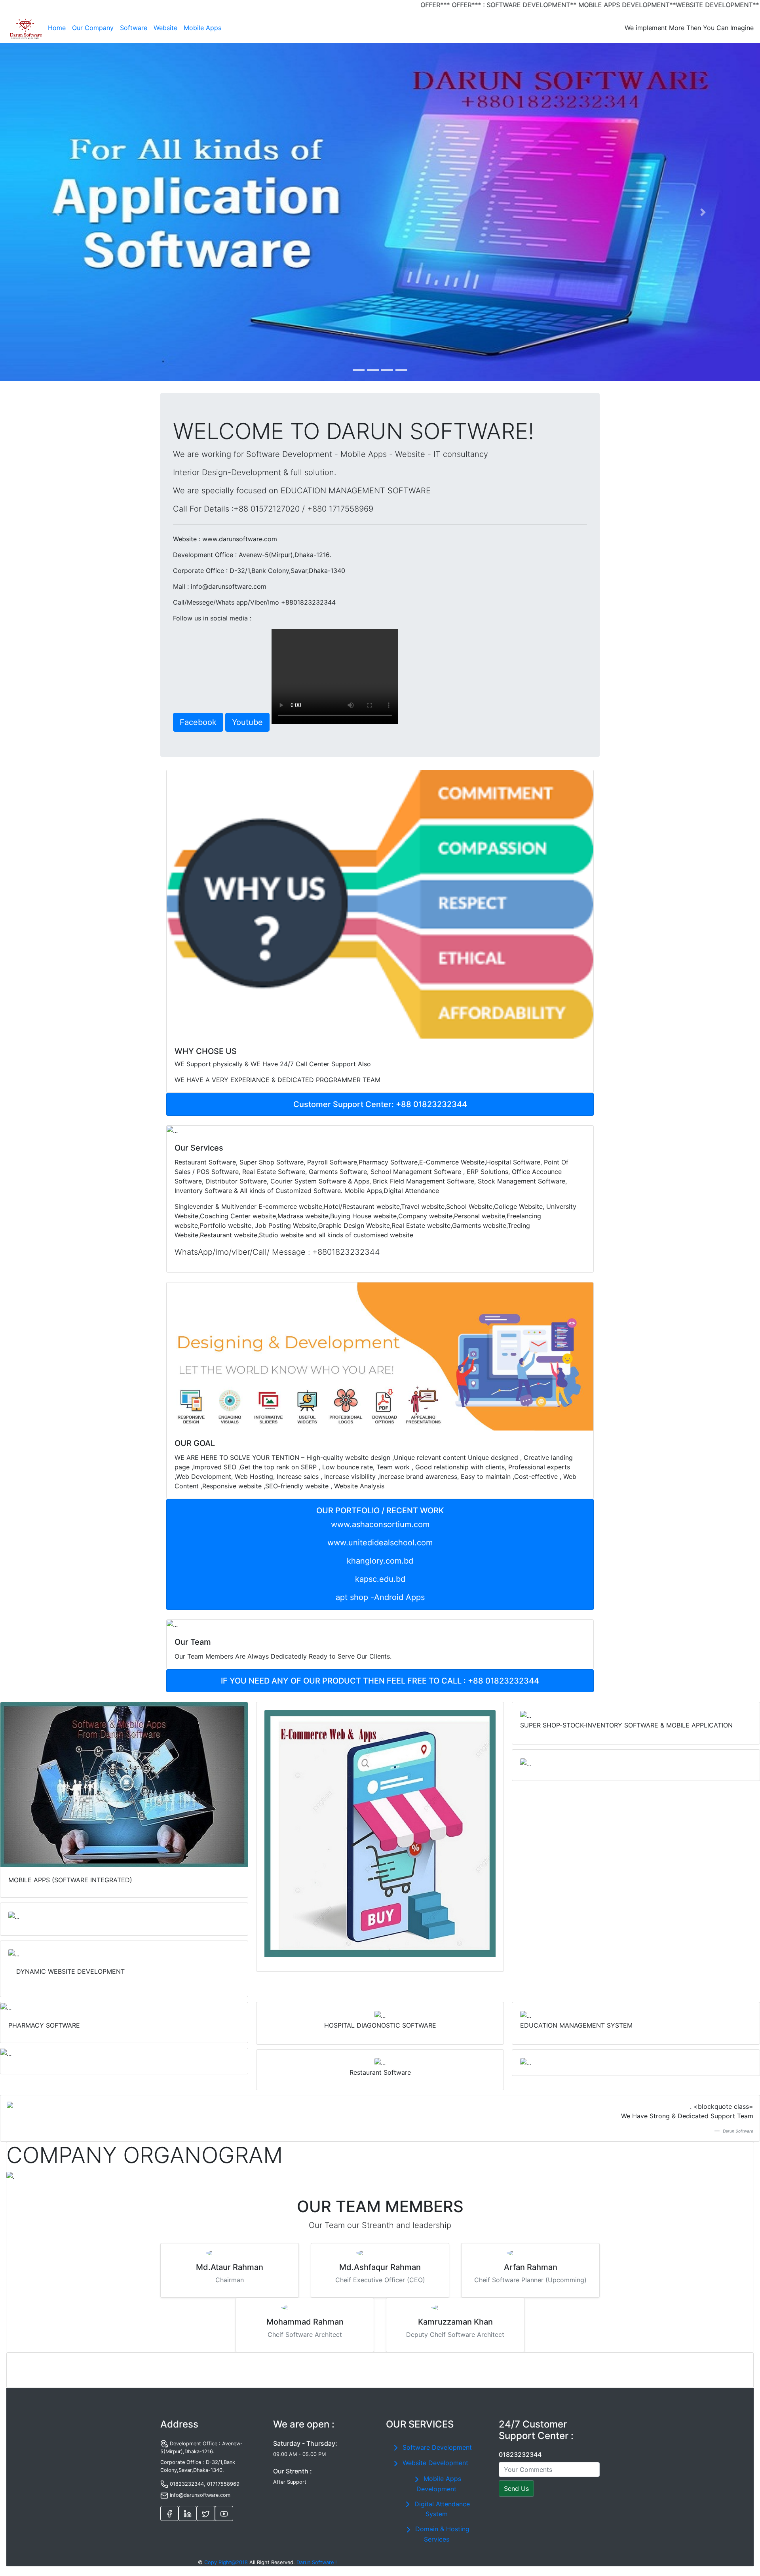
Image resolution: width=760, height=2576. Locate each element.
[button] (57, 212)
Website (165, 28)
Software (134, 28)
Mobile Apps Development (439, 2484)
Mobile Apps (202, 28)
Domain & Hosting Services (441, 2534)
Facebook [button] (198, 722)
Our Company (93, 28)
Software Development (436, 2447)
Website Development (434, 2463)
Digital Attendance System (441, 2509)
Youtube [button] (247, 722)
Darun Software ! (317, 2562)
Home (58, 28)
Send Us (516, 2488)
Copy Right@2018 (226, 2562)
